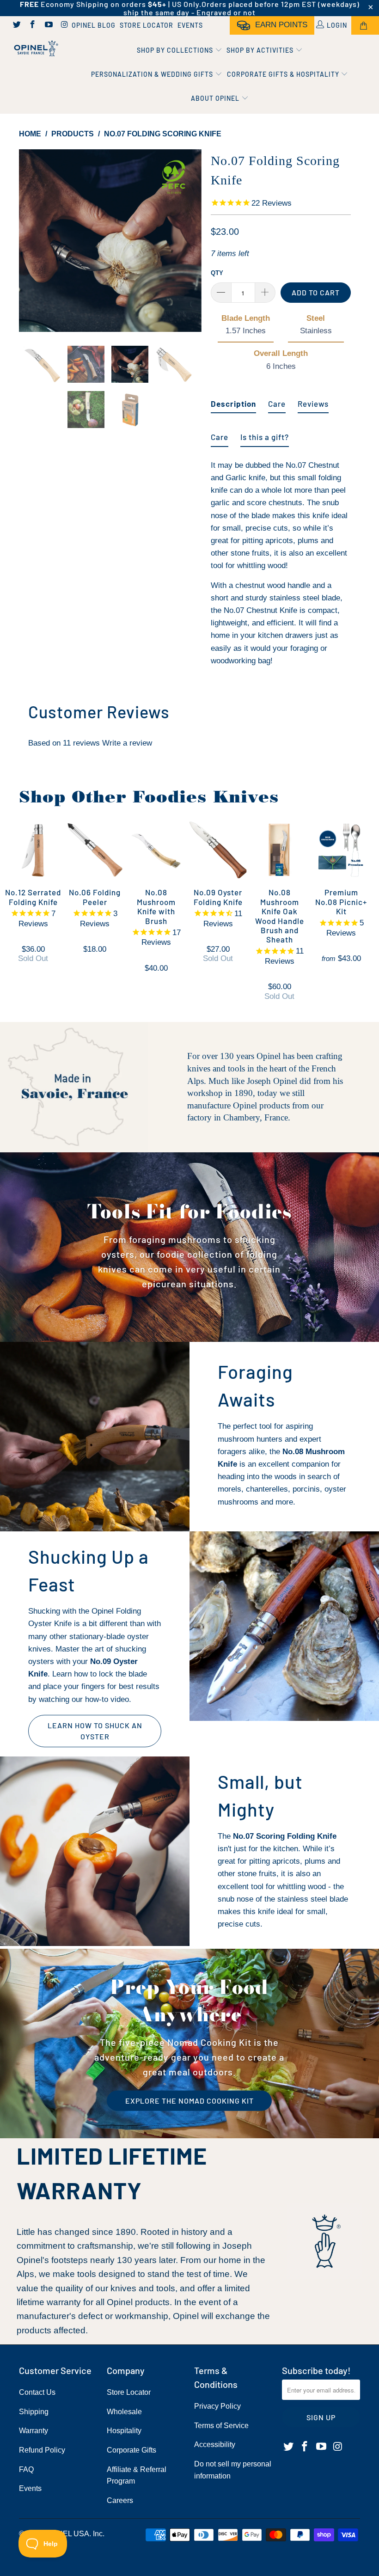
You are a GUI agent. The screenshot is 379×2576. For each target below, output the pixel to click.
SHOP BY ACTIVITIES (261, 50)
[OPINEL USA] (35, 49)
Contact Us (37, 2392)
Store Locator (147, 25)
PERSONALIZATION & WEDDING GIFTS (153, 74)
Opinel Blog (94, 25)
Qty (217, 273)
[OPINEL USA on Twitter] (16, 25)
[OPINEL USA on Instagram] (64, 25)
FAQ (26, 2469)
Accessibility (215, 2444)
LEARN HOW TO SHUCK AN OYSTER (95, 1731)
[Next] (192, 241)
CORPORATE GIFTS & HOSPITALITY (284, 74)
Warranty (34, 2431)
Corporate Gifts (131, 2450)
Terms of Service (221, 2426)
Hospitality (124, 2431)
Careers (120, 2500)
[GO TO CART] (365, 25)
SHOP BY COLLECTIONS (176, 50)
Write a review (127, 743)
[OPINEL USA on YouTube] (48, 25)
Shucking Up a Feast (89, 1570)
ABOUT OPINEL (216, 98)
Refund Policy (42, 2450)
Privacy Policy (217, 2406)
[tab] (233, 400)
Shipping (34, 2412)
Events (190, 25)
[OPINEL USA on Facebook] (32, 25)
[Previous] (28, 241)
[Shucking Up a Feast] (284, 1626)
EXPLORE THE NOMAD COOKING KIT (189, 2101)
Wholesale (124, 2412)
